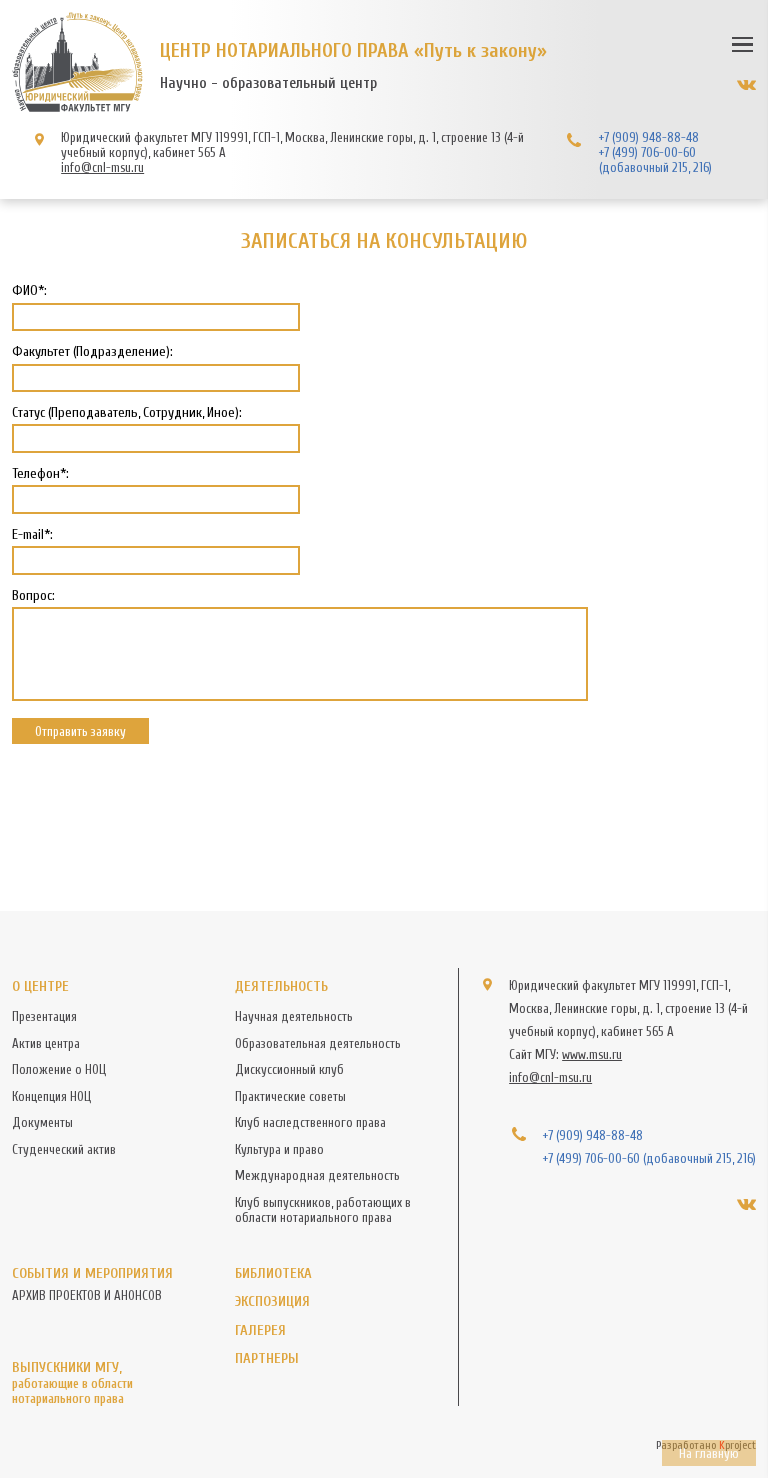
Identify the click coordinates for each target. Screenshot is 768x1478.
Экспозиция (272, 1301)
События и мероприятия (92, 1273)
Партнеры (267, 1358)
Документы (42, 1122)
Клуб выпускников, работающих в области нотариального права (323, 1210)
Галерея (260, 1330)
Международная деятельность (317, 1175)
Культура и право (279, 1149)
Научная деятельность (294, 1016)
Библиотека (273, 1273)
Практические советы (290, 1096)
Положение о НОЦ (59, 1069)
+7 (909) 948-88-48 (649, 137)
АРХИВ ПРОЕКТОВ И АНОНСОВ (87, 1295)
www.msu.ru (592, 1054)
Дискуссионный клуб (289, 1069)
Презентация (44, 1016)
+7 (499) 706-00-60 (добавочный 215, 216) (655, 160)
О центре (40, 986)
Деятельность (281, 986)
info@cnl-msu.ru (102, 167)
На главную (709, 1453)
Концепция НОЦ (51, 1096)
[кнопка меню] (742, 44)
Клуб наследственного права (310, 1122)
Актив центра (46, 1043)
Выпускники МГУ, (72, 1382)
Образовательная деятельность (318, 1043)
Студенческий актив (64, 1149)
